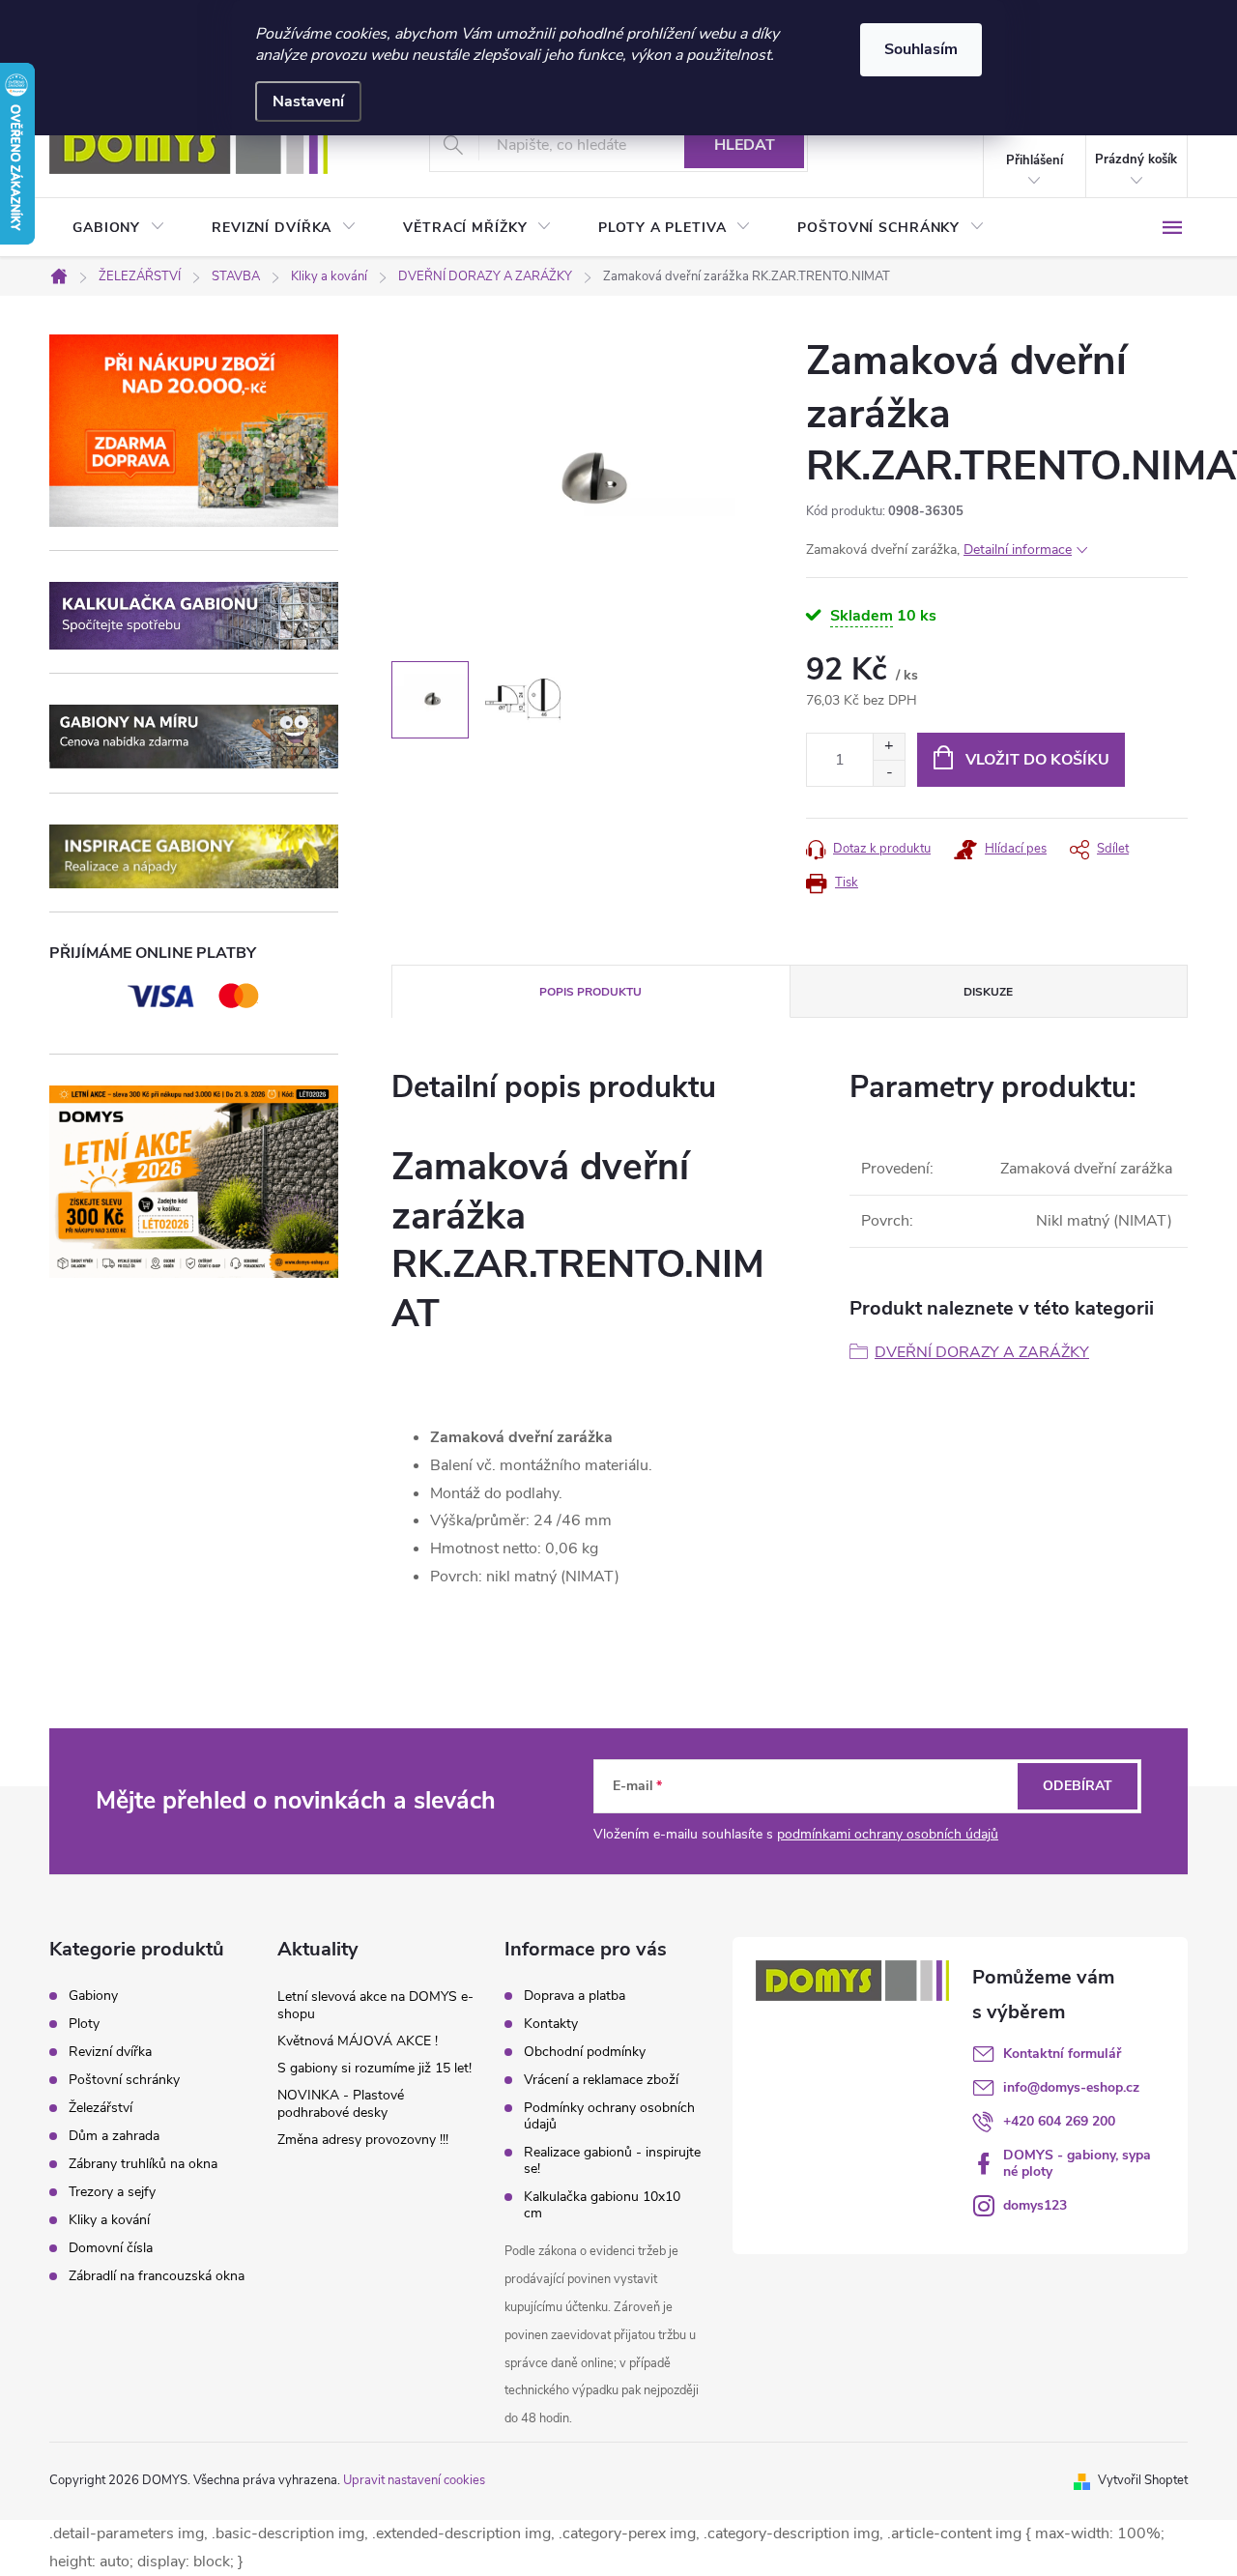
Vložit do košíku (1037, 760)
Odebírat (1078, 1786)
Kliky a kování (109, 2220)
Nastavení (308, 101)
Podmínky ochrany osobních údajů (609, 2116)
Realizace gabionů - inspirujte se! (612, 2160)
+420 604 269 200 (1059, 2121)
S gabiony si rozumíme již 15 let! (374, 2068)
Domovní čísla (111, 2248)
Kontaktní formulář (1062, 2054)
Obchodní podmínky (585, 2052)
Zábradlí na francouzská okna (157, 2276)
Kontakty (551, 2024)
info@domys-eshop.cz (1071, 2087)
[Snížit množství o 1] (889, 773)
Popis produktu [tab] (590, 992)
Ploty (84, 2024)
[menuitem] (119, 228)
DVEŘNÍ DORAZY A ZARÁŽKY (982, 1352)
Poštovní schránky (124, 2080)
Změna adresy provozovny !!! (363, 2140)
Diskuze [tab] (988, 992)
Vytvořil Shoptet (1143, 2480)
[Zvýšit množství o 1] (889, 747)
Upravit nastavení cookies (414, 2480)
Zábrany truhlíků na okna (143, 2164)
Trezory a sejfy (112, 2192)
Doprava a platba (575, 1996)
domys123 (1035, 2205)
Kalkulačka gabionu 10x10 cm (602, 2205)
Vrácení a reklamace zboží (601, 2080)
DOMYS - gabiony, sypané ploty (1077, 2163)
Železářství (101, 2108)
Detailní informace (1018, 550)
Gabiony (93, 1996)
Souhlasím (921, 49)
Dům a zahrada (114, 2136)
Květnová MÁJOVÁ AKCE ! (358, 2041)
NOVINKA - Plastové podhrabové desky (341, 2104)
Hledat (745, 145)
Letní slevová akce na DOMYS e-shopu (375, 2005)
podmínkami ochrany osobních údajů (888, 1834)
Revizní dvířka (110, 2052)
